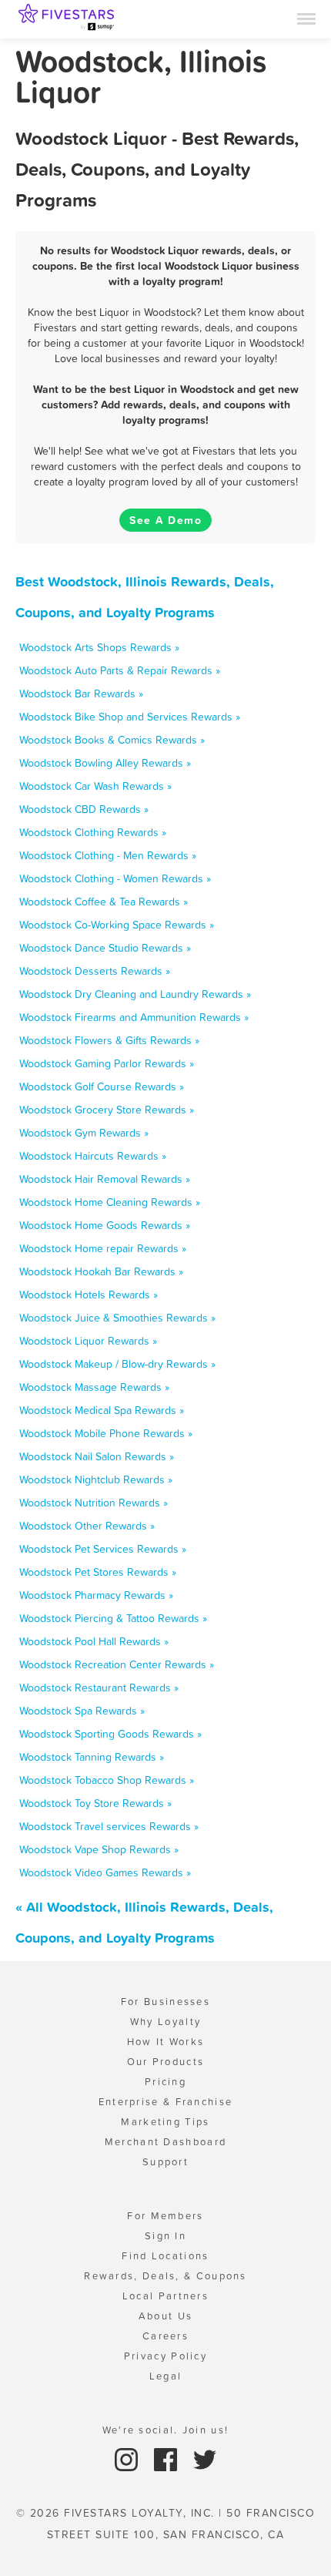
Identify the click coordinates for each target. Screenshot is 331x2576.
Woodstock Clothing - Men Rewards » (108, 855)
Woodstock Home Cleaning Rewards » (110, 1202)
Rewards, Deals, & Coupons (165, 2276)
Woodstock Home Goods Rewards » (105, 1225)
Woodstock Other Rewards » (87, 1526)
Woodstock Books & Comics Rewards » (112, 740)
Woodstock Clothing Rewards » (93, 832)
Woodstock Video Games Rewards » (105, 1872)
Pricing (165, 2082)
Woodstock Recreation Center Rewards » (117, 1664)
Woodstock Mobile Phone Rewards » (106, 1433)
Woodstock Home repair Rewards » (103, 1248)
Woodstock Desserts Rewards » (95, 971)
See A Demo (165, 520)
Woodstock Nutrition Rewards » (94, 1503)
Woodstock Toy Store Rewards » (95, 1803)
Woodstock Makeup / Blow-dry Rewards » (117, 1364)
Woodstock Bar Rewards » (81, 694)
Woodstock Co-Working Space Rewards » (117, 925)
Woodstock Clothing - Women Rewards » (115, 878)
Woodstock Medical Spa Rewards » (102, 1410)
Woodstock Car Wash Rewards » (95, 786)
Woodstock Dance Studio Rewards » (105, 948)
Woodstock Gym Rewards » (84, 1133)
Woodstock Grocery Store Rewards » (107, 1110)
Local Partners (165, 2296)
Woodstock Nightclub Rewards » (96, 1479)
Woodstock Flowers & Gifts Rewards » (109, 1040)
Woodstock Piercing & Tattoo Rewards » (113, 1618)
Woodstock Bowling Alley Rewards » (105, 763)
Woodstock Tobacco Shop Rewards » (107, 1780)
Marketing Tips (165, 2122)
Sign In (165, 2236)
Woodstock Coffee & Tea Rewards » (104, 902)
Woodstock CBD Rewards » (84, 809)
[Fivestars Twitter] (205, 2458)
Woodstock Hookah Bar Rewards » (101, 1271)
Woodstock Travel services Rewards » (109, 1826)
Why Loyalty (165, 2022)
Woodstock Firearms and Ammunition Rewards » (134, 1017)
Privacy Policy (165, 2356)
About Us (165, 2316)
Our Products (166, 2062)
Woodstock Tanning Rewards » (92, 1757)
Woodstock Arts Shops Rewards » (99, 647)
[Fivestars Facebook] (167, 2458)
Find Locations (165, 2256)
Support (165, 2162)
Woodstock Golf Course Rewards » (102, 1086)
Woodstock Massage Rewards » (94, 1387)
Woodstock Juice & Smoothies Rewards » (117, 1318)
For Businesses (165, 2002)
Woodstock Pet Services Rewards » (103, 1549)
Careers (165, 2336)
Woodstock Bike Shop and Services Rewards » (130, 717)
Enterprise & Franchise (166, 2102)
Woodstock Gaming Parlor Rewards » (107, 1063)
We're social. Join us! (166, 2430)
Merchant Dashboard (165, 2142)
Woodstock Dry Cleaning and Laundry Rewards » (135, 994)
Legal (166, 2376)
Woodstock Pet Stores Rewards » (98, 1572)
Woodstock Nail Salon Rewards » (97, 1456)
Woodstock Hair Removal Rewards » (105, 1179)
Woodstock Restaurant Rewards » (99, 1688)
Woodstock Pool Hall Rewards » (94, 1641)
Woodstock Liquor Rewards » (88, 1341)
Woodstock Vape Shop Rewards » (99, 1849)
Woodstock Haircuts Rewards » (93, 1156)
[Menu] (306, 18)
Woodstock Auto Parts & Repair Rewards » (120, 670)
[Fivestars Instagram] (128, 2458)
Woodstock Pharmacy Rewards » (96, 1595)
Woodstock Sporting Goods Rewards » (110, 1734)
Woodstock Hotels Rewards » (89, 1295)
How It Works (166, 2042)
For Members (165, 2216)
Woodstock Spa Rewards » (82, 1711)
